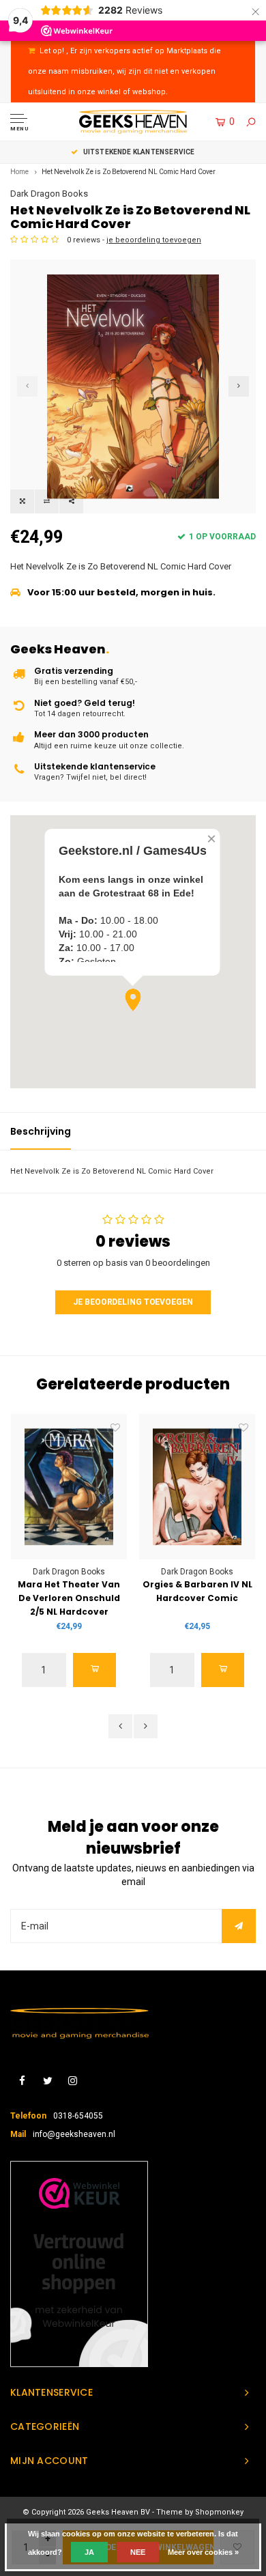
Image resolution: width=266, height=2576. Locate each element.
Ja (89, 2552)
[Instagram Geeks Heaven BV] (73, 2081)
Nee (138, 2552)
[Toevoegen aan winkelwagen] (95, 1670)
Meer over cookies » (203, 2552)
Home (19, 172)
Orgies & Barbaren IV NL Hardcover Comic (197, 1591)
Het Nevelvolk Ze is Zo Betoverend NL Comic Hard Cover (129, 172)
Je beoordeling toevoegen (133, 1302)
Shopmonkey (219, 2512)
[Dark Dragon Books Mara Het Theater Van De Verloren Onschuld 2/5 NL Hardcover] (69, 1487)
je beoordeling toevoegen (154, 240)
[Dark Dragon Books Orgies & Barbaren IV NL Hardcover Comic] (197, 1487)
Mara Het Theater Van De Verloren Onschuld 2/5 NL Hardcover (69, 1598)
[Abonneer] (239, 1926)
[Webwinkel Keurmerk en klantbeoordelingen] (79, 2264)
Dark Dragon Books (49, 194)
